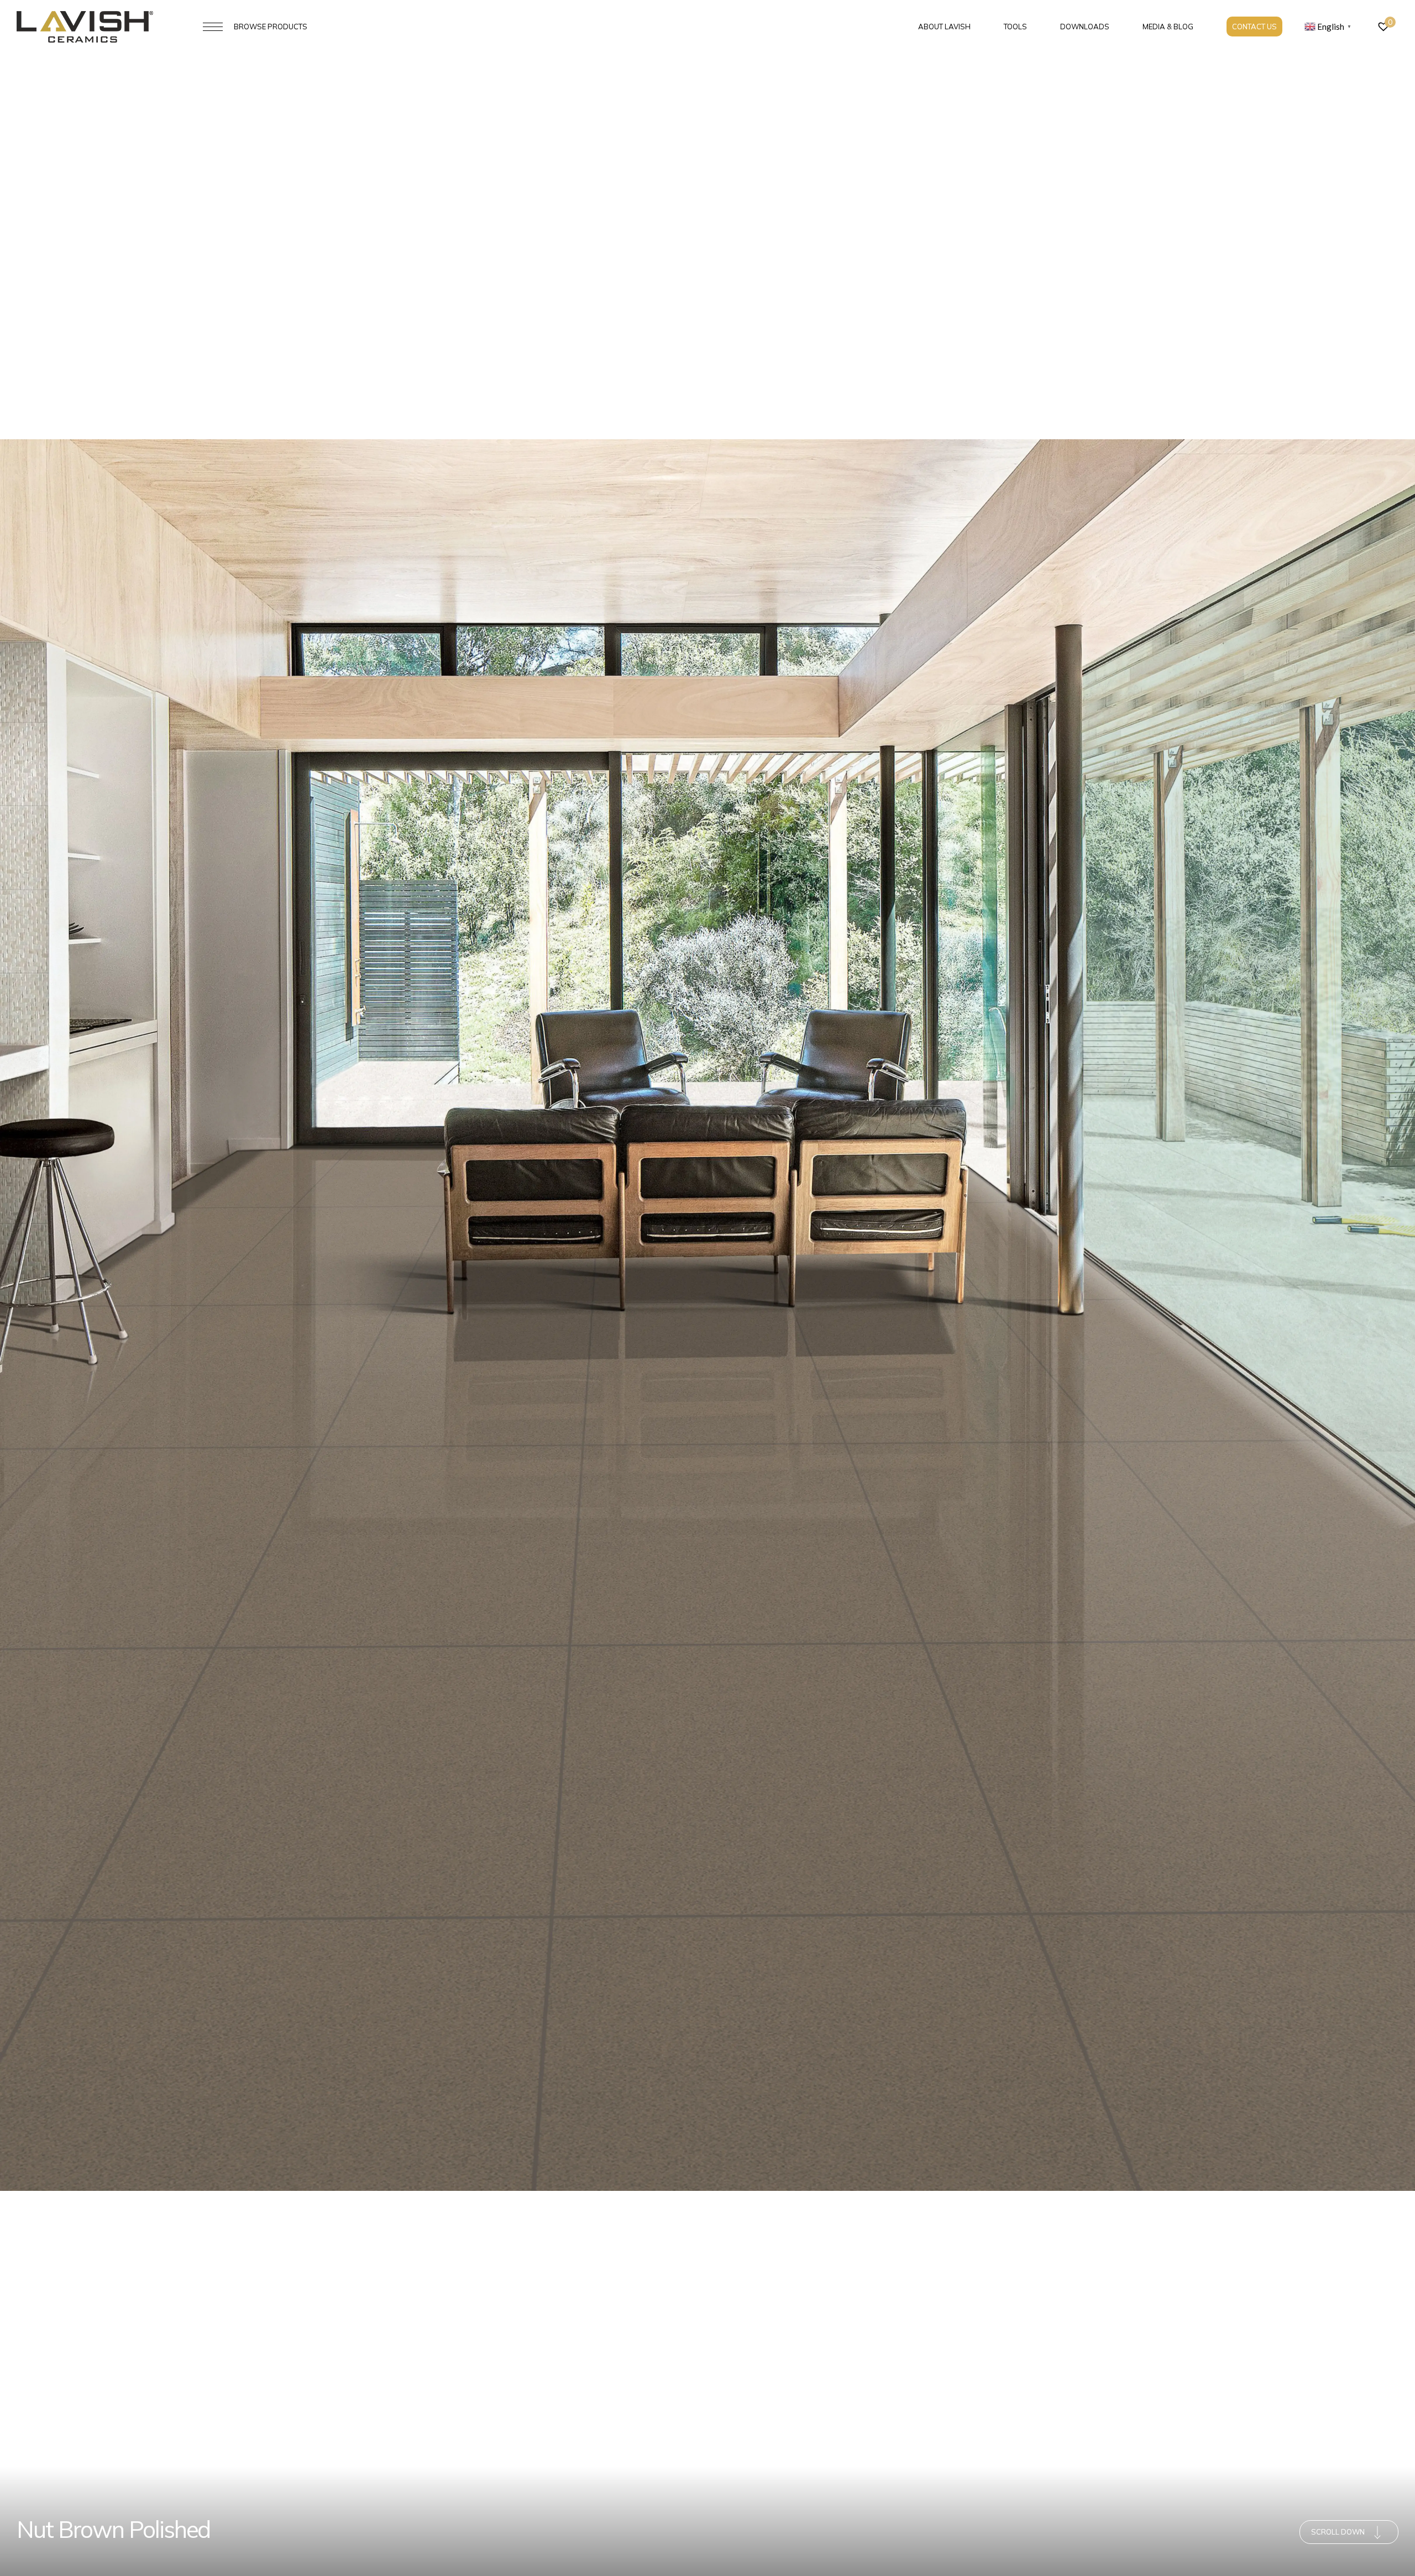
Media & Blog (1168, 27)
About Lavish (944, 27)
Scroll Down (1338, 2532)
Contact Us (1254, 27)
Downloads (1085, 27)
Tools (1015, 27)
